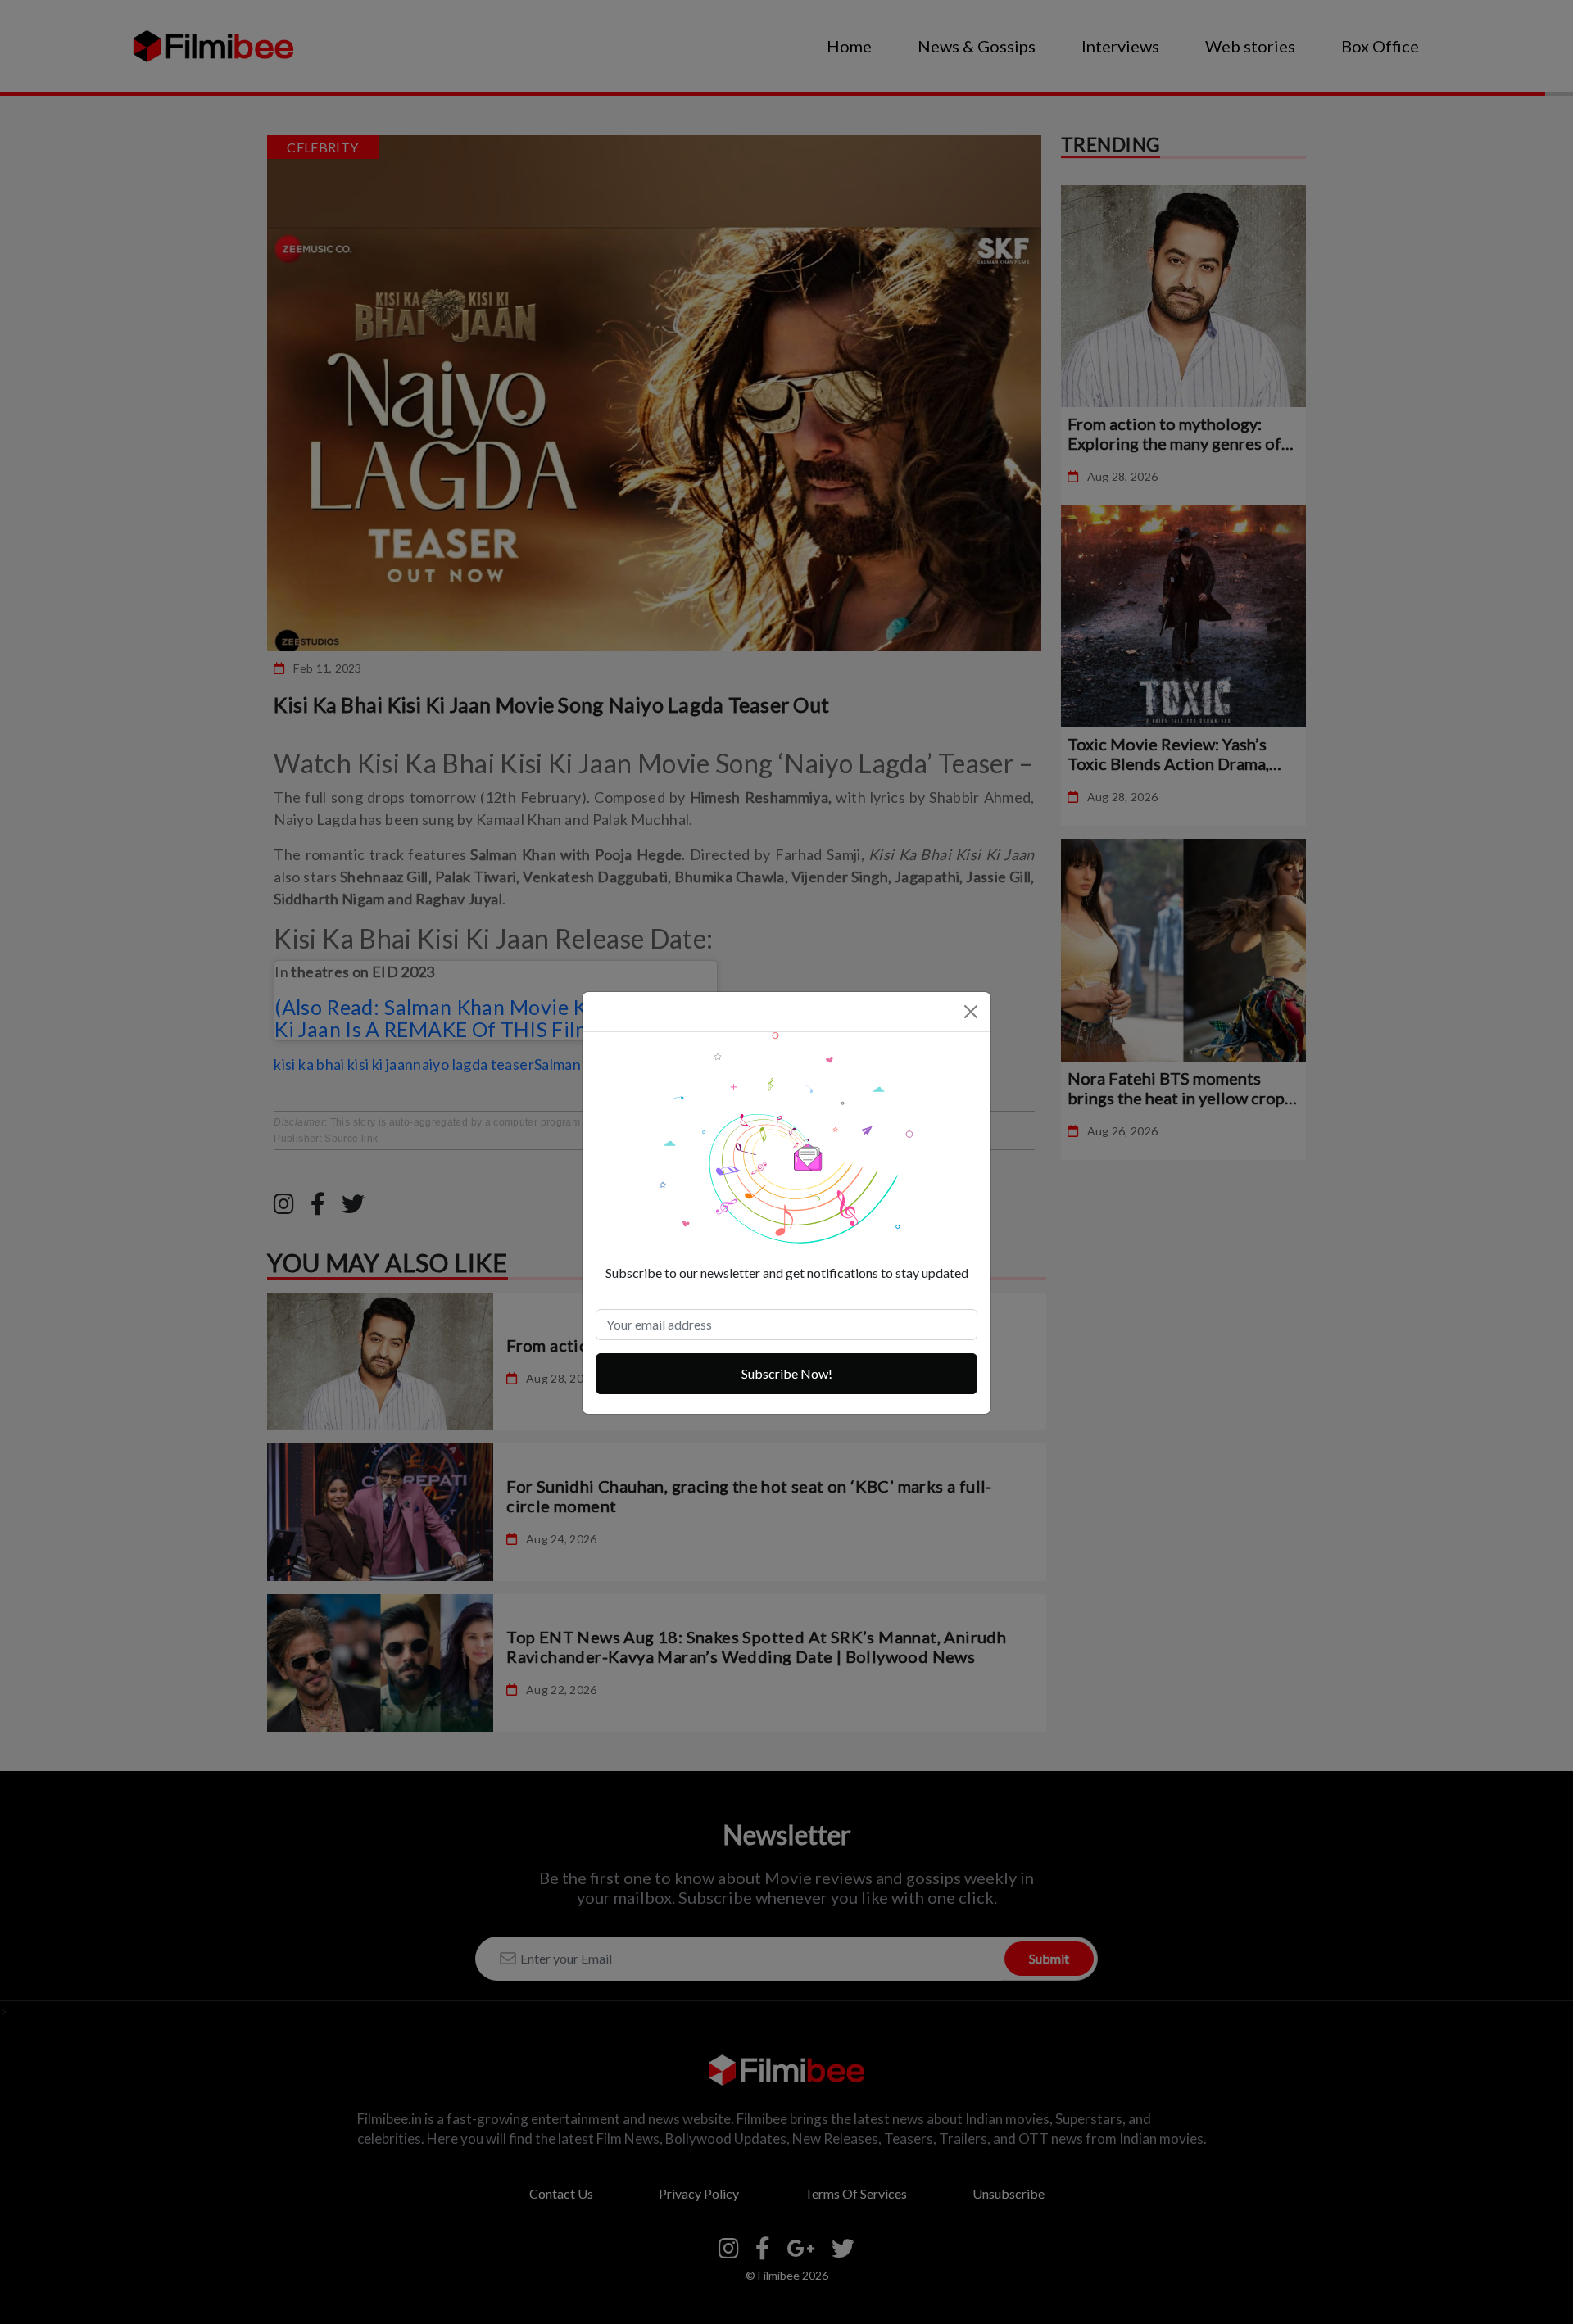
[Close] (971, 1012)
